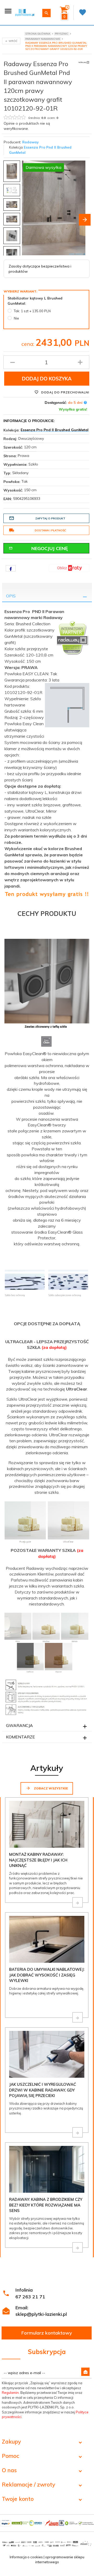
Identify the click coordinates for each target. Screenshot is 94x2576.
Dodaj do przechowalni (65, 392)
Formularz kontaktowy (47, 2333)
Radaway (30, 142)
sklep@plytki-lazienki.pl (41, 2314)
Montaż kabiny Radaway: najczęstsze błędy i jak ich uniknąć (38, 1860)
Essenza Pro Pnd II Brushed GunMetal (55, 430)
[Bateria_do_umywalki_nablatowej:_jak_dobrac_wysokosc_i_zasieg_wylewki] (78, 2017)
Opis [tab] (11, 596)
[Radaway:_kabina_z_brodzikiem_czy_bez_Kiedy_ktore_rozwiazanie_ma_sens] (78, 2247)
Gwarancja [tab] (19, 1725)
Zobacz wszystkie (51, 1788)
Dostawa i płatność (50, 530)
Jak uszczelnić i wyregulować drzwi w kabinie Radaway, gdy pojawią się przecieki (43, 2090)
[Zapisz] (85, 2372)
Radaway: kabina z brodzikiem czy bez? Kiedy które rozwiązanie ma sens (46, 2205)
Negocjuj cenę (50, 548)
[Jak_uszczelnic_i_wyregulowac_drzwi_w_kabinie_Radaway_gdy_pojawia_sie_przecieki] (78, 2132)
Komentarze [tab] (20, 1737)
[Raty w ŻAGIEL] (69, 568)
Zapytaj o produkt (50, 518)
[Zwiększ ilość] (80, 362)
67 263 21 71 (30, 2297)
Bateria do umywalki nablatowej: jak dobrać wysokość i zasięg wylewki (47, 1975)
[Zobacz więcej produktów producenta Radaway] (84, 62)
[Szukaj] (46, 13)
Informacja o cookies (26, 2557)
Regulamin (10, 2393)
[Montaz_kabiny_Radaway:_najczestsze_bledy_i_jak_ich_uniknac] (78, 1902)
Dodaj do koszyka (47, 379)
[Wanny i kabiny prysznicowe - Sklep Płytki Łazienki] (25, 12)
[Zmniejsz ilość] (13, 362)
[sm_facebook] (11, 568)
